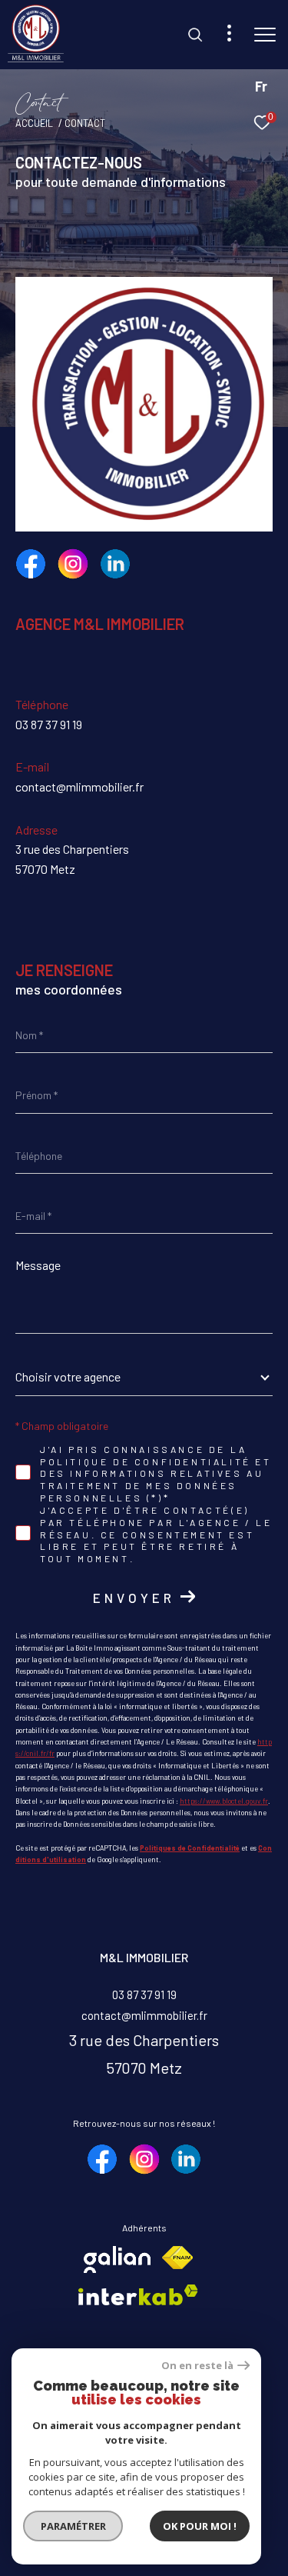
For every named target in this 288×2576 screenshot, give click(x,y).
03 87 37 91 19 (49, 724)
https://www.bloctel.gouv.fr (224, 1801)
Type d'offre (70, 213)
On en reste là (197, 2366)
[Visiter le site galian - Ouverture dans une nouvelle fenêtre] (117, 2259)
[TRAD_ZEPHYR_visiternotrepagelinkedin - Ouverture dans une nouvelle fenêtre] (115, 564)
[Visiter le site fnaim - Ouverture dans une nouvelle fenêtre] (177, 2258)
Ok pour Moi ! (200, 2526)
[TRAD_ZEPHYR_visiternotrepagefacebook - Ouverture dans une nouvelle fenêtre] (31, 564)
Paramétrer (73, 2526)
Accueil (34, 123)
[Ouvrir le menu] (265, 35)
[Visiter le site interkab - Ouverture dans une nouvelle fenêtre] (138, 2295)
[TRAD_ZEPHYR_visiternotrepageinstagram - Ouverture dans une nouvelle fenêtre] (73, 564)
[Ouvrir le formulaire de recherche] (195, 35)
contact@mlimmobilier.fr (79, 786)
